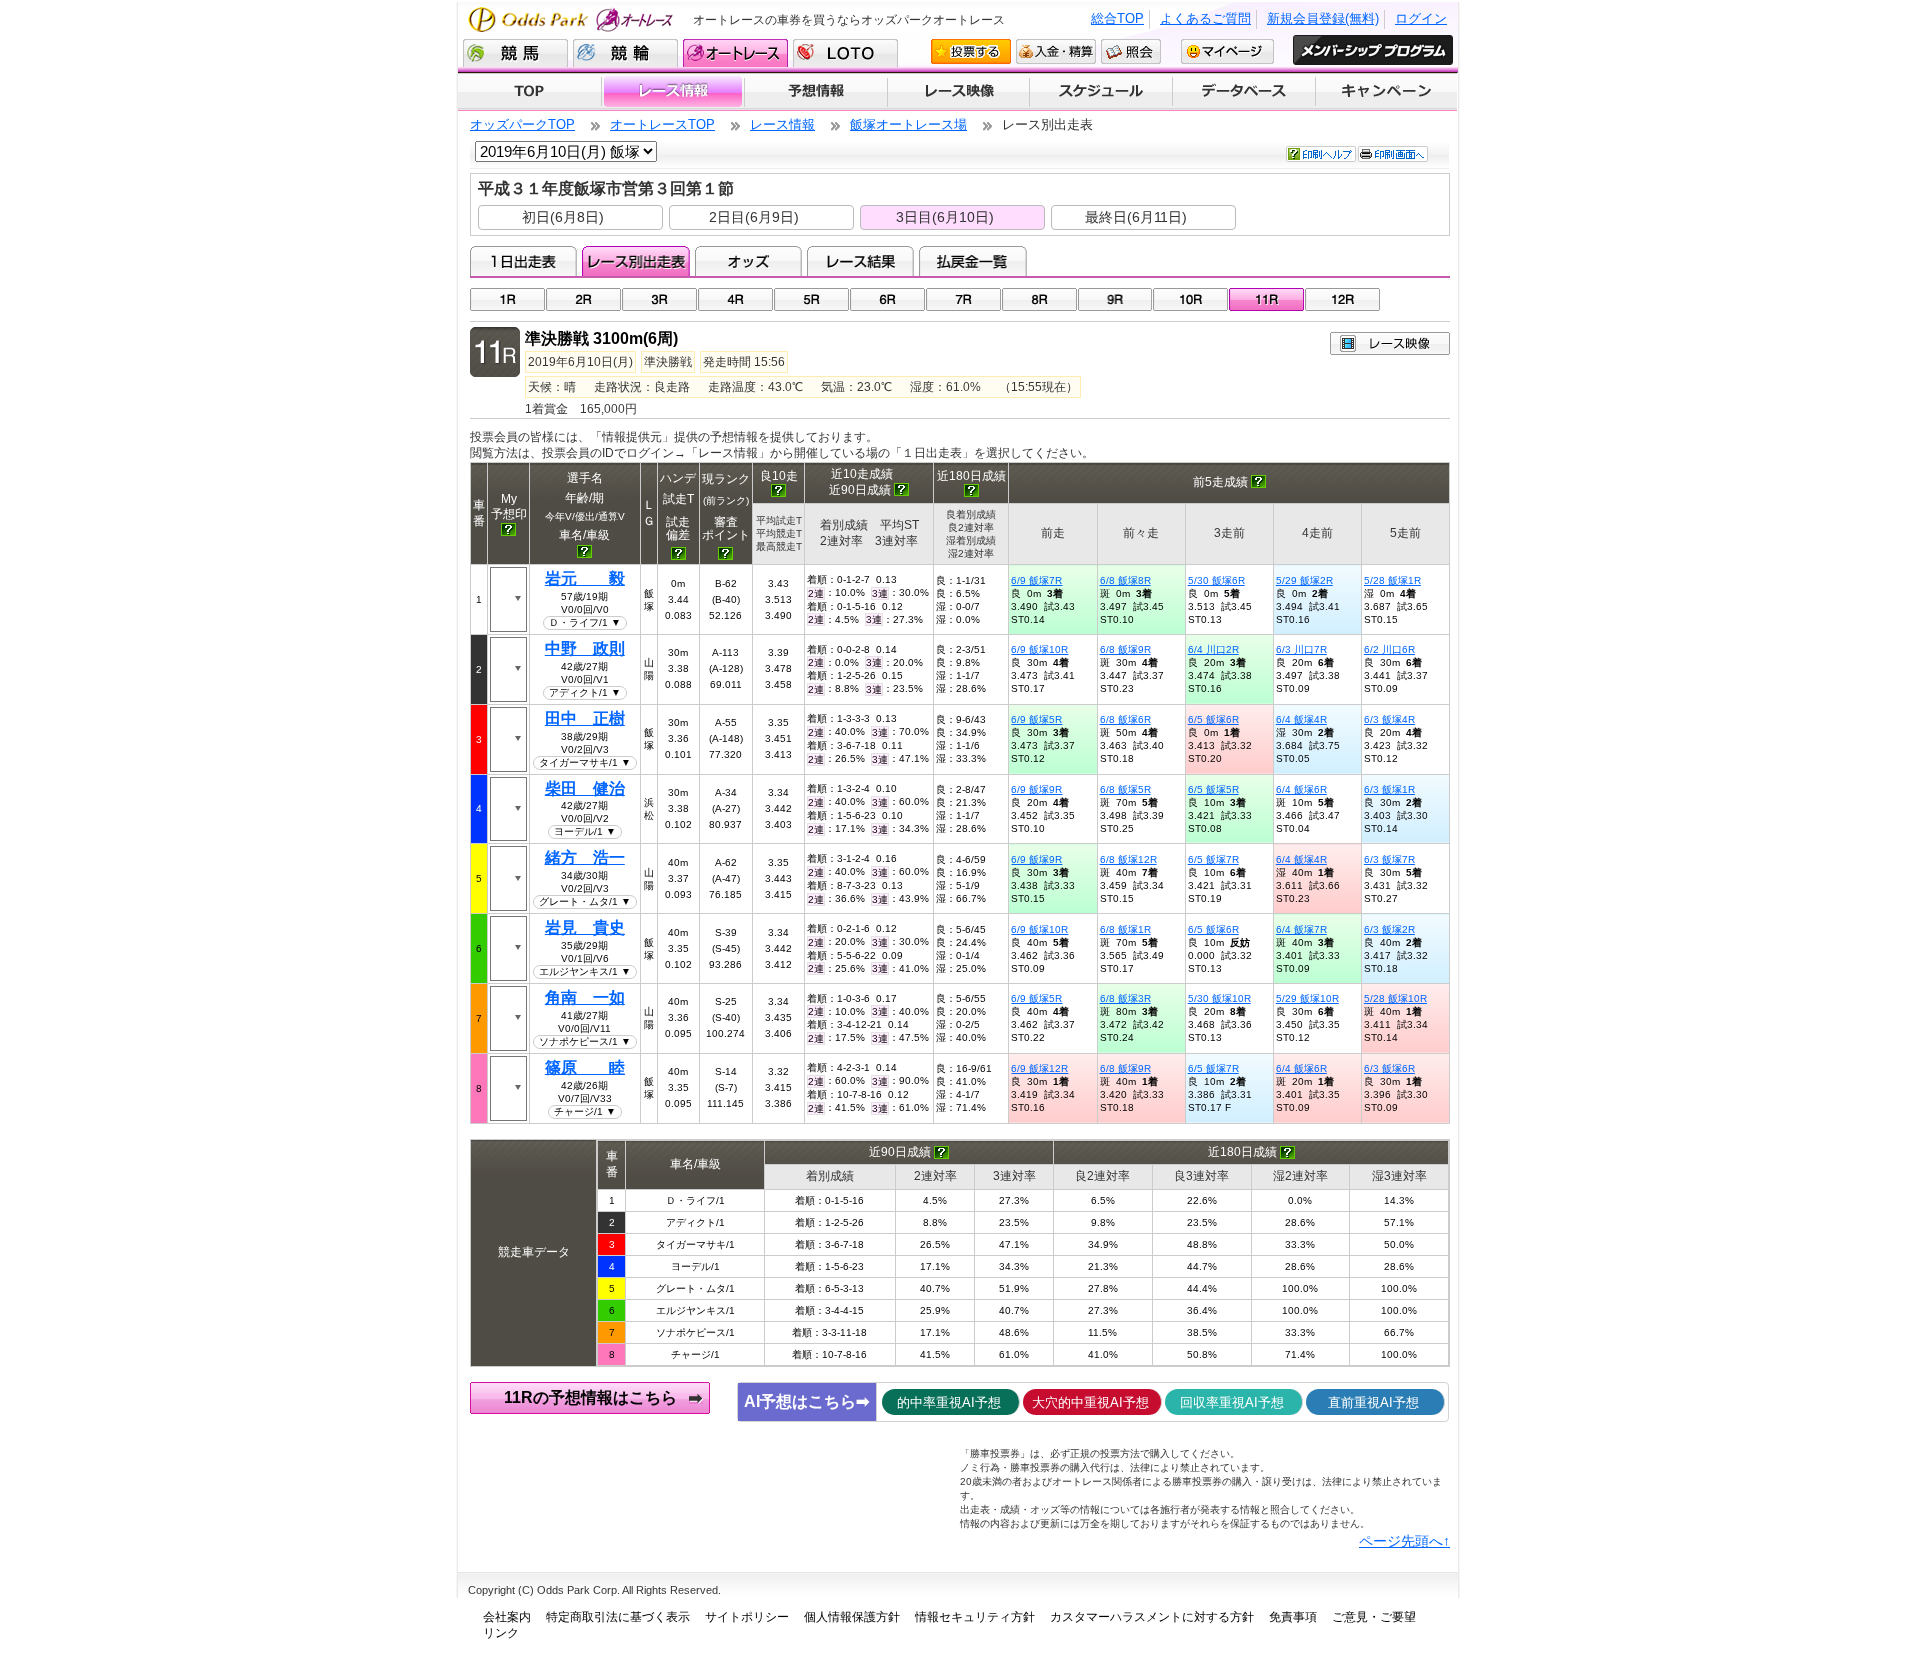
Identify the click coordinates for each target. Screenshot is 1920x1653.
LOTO (845, 53)
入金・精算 (1056, 51)
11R (1266, 299)
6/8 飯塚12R (1128, 859)
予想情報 (815, 92)
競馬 (515, 53)
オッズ (748, 261)
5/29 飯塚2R (1304, 580)
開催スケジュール (1101, 92)
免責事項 (1293, 1617)
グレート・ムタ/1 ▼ (585, 901)
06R (887, 299)
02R (583, 299)
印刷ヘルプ (1321, 154)
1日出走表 (523, 261)
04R (735, 299)
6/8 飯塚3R (1125, 998)
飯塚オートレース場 (908, 124)
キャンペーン (1387, 92)
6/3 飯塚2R (1389, 929)
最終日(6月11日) (1136, 217)
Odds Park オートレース (573, 19)
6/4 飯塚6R (1301, 789)
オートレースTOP (662, 124)
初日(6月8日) (563, 217)
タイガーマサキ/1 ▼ (585, 762)
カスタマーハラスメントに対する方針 (1152, 1617)
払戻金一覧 (972, 261)
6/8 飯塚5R (1125, 789)
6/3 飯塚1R (1389, 789)
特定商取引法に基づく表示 (618, 1617)
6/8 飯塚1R (1125, 929)
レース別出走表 (635, 261)
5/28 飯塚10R (1395, 998)
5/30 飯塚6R (1216, 580)
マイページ (1227, 51)
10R (1190, 299)
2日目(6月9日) (754, 217)
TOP (529, 92)
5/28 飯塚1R (1392, 580)
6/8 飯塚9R (1125, 649)
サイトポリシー (747, 1617)
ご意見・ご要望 (1374, 1617)
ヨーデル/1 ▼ (585, 831)
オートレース (735, 53)
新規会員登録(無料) (1323, 18)
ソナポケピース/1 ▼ (585, 1041)
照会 (1131, 51)
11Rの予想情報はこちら (590, 1397)
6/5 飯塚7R (1213, 859)
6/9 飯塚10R (1039, 649)
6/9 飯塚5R (1036, 719)
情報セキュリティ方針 (975, 1617)
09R (1115, 299)
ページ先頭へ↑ (1404, 1541)
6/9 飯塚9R (1036, 789)
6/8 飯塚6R (1125, 719)
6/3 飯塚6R (1389, 1068)
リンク (501, 1633)
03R (659, 299)
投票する (971, 51)
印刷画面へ (1393, 154)
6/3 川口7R (1301, 649)
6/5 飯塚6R (1213, 719)
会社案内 (507, 1617)
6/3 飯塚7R (1389, 859)
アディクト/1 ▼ (585, 692)
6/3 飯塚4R (1389, 719)
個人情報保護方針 (852, 1617)
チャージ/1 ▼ (585, 1111)
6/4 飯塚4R (1301, 719)
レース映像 (958, 92)
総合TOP (1117, 18)
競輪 (625, 53)
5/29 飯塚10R (1307, 998)
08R (1039, 299)
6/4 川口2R (1213, 649)
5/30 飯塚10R (1219, 998)
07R (963, 299)
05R (811, 299)
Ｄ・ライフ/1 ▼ (585, 622)
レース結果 (860, 261)
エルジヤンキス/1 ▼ (585, 971)
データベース (1244, 92)
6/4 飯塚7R (1301, 929)
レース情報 (672, 92)
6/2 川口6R (1389, 649)
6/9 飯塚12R (1039, 1068)
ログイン (1421, 18)
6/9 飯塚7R (1036, 580)
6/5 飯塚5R (1213, 789)
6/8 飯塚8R (1125, 580)
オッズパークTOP (522, 124)
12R (1342, 299)
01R (507, 299)
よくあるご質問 (1205, 18)
